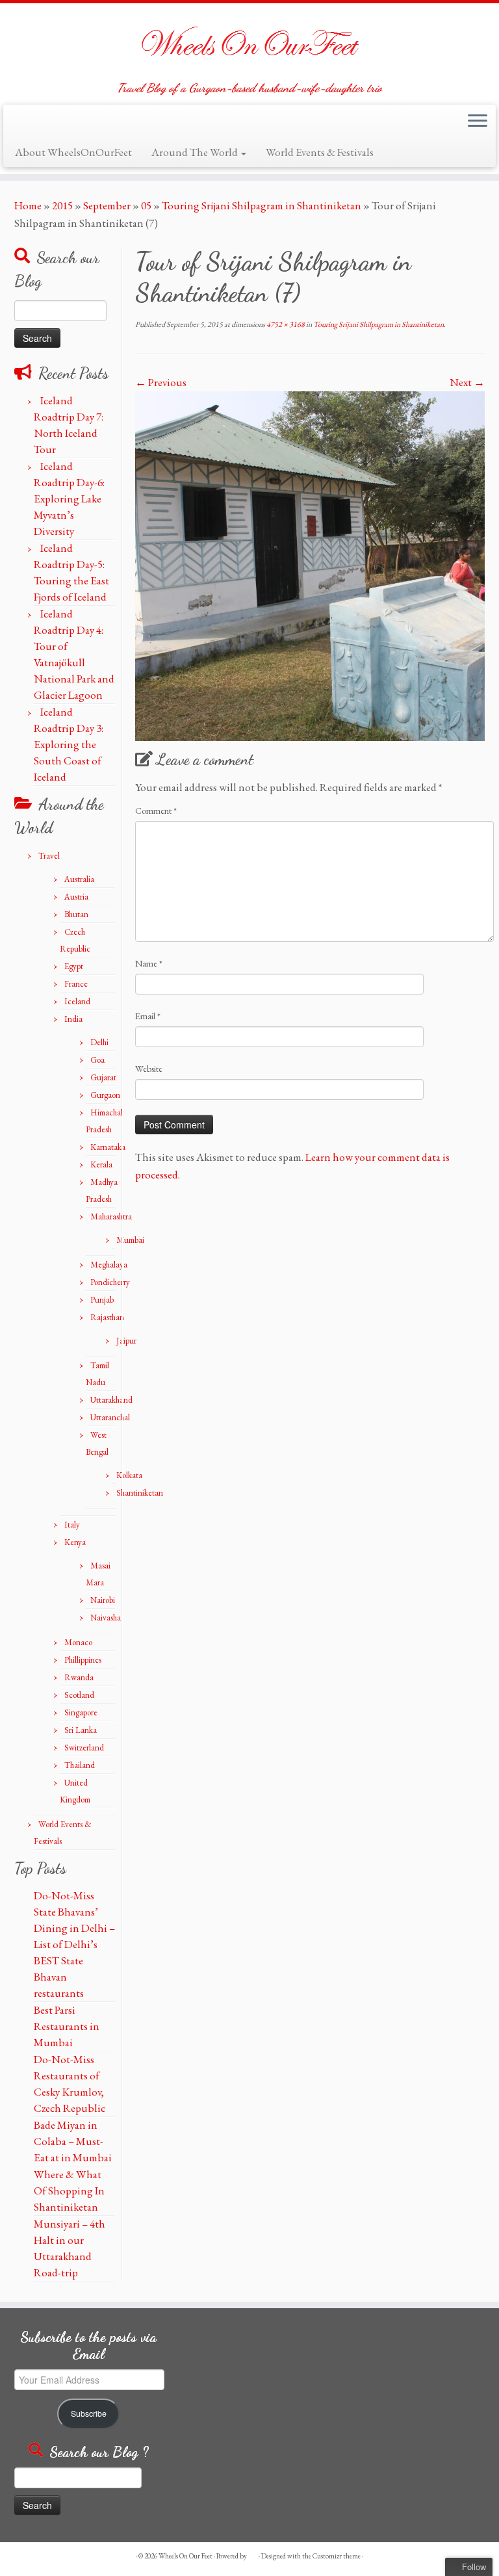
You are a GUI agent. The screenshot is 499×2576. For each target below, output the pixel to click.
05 (146, 205)
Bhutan (76, 914)
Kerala (101, 1164)
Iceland (77, 1001)
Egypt (74, 966)
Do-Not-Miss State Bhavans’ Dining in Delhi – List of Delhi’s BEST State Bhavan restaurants (74, 1944)
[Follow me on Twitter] (25, 124)
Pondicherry (110, 1282)
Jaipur (126, 1341)
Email (148, 1016)
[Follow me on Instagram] (64, 124)
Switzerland (84, 1748)
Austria (76, 897)
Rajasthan (107, 1317)
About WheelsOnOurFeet (73, 152)
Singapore (81, 1712)
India (73, 1019)
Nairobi (103, 1600)
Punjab (102, 1300)
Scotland (79, 1695)
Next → (467, 382)
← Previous (161, 382)
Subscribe (89, 2413)
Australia (79, 879)
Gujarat (103, 1077)
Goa (97, 1060)
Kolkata (129, 1475)
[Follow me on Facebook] (44, 124)
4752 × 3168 (285, 324)
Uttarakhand (111, 1400)
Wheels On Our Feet (186, 2556)
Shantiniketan (140, 1493)
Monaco (78, 1642)
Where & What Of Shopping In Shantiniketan (69, 2191)
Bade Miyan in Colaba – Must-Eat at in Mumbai (73, 2141)
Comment (156, 811)
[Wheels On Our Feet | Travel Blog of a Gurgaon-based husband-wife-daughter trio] (249, 42)
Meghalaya (109, 1265)
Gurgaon (105, 1095)
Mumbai (130, 1240)
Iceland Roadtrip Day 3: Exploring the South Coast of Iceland (69, 744)
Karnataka (108, 1147)
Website (149, 1069)
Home (28, 205)
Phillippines (83, 1660)
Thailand (80, 1765)
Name (149, 963)
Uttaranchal (110, 1417)
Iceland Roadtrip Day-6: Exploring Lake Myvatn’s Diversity (69, 499)
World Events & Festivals (320, 152)
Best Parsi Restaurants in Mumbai (67, 2026)
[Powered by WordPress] (253, 2554)
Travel (49, 856)
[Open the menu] (478, 122)
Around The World (196, 152)
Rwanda (79, 1677)
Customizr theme (337, 2556)
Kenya (75, 1542)
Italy (72, 1525)
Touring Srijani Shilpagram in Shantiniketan (262, 205)
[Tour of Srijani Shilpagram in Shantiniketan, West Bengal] (310, 564)
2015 (62, 205)
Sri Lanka (81, 1730)
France (76, 984)
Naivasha (106, 1618)
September (107, 205)
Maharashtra (111, 1216)
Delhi (99, 1042)
